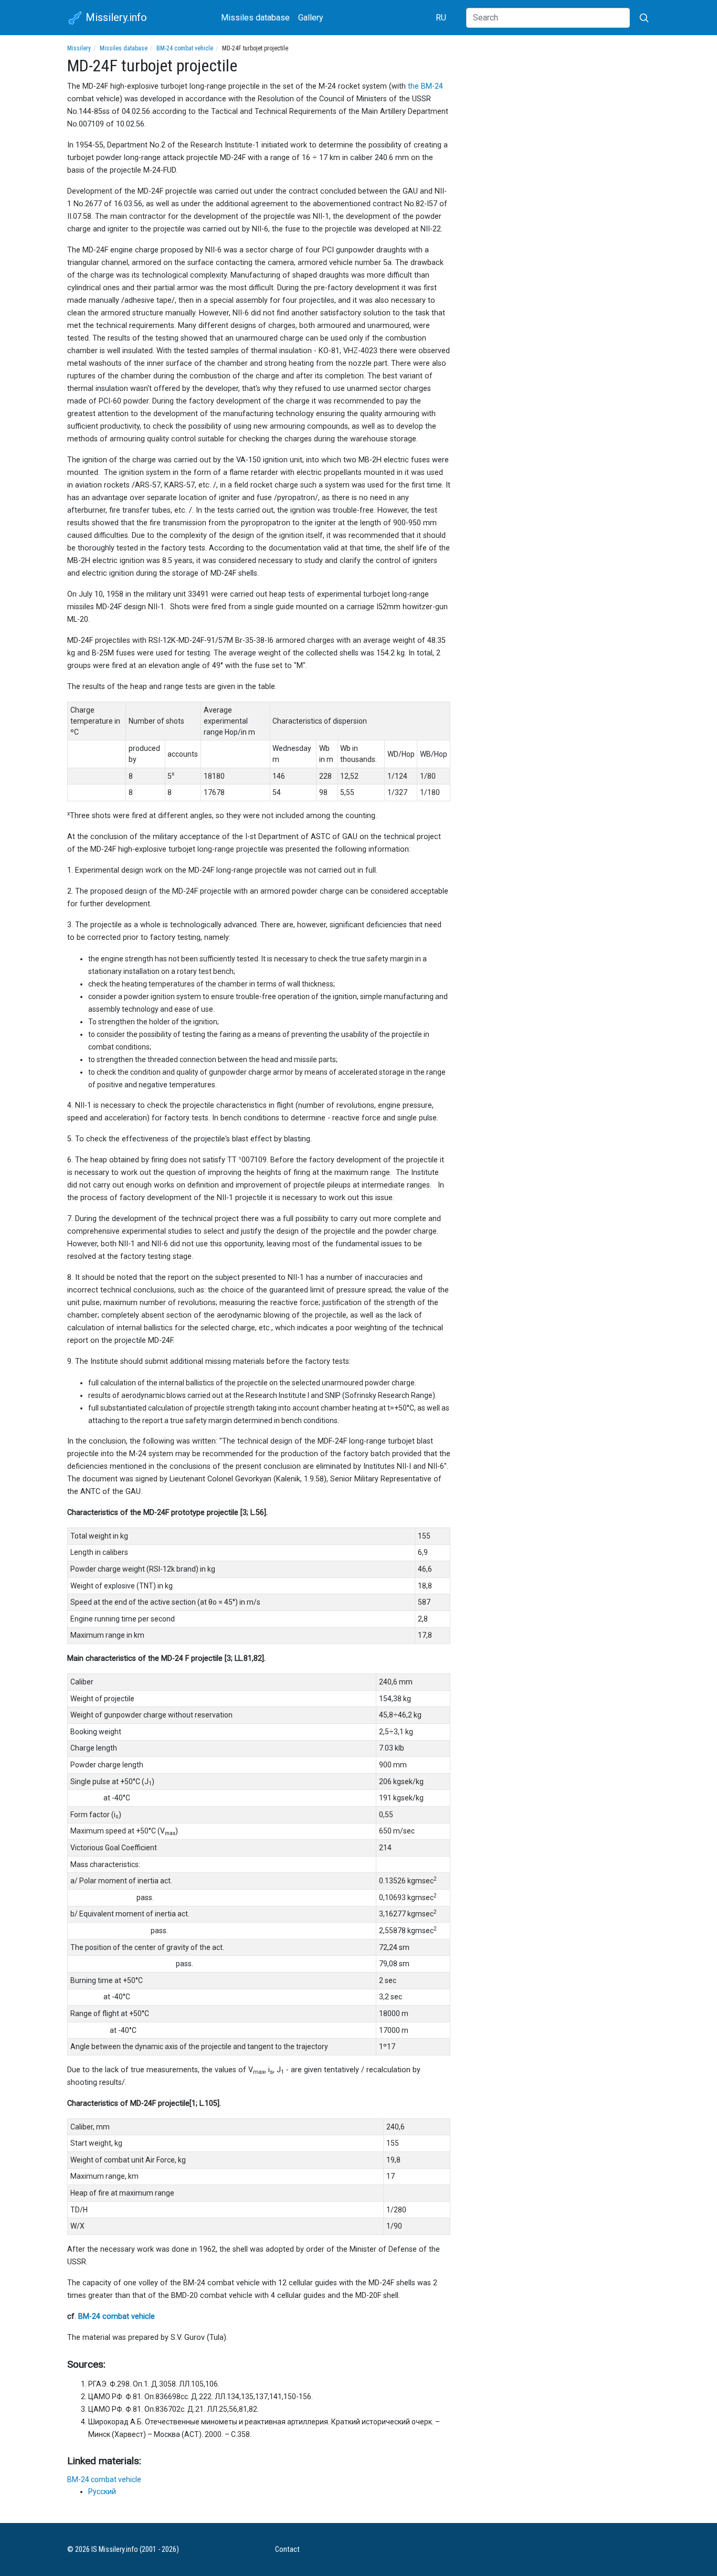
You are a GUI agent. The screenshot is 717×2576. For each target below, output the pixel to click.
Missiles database (255, 18)
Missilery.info (115, 17)
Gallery (311, 18)
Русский (102, 2492)
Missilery (79, 48)
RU (441, 18)
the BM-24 (425, 86)
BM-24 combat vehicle (185, 48)
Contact (287, 2550)
